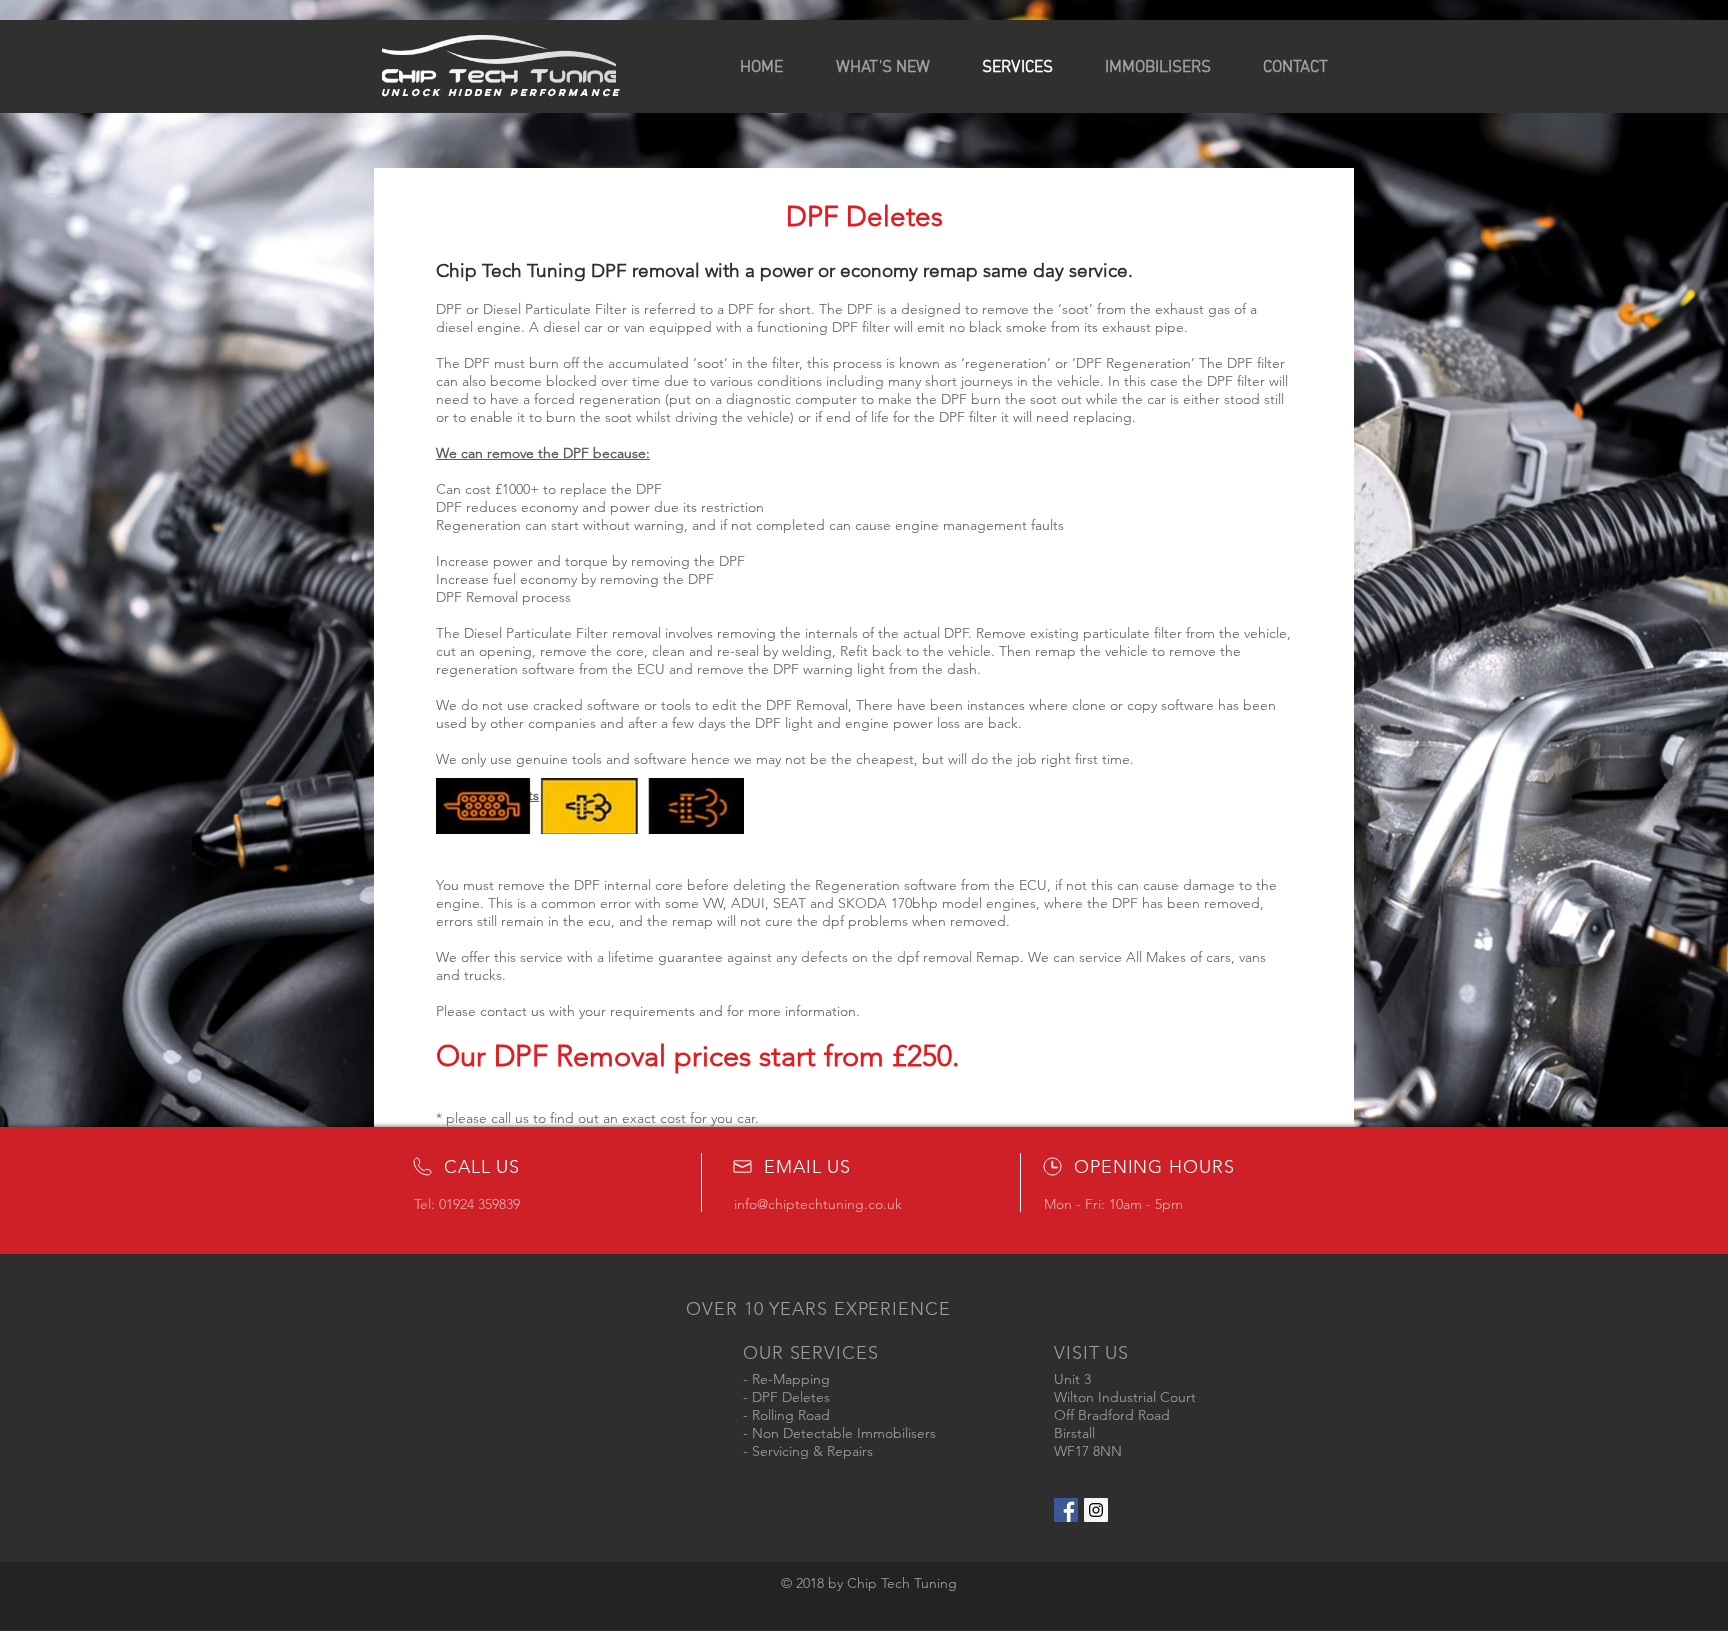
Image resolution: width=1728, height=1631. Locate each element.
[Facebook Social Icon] (1066, 1510)
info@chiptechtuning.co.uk (818, 1204)
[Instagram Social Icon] (1096, 1510)
